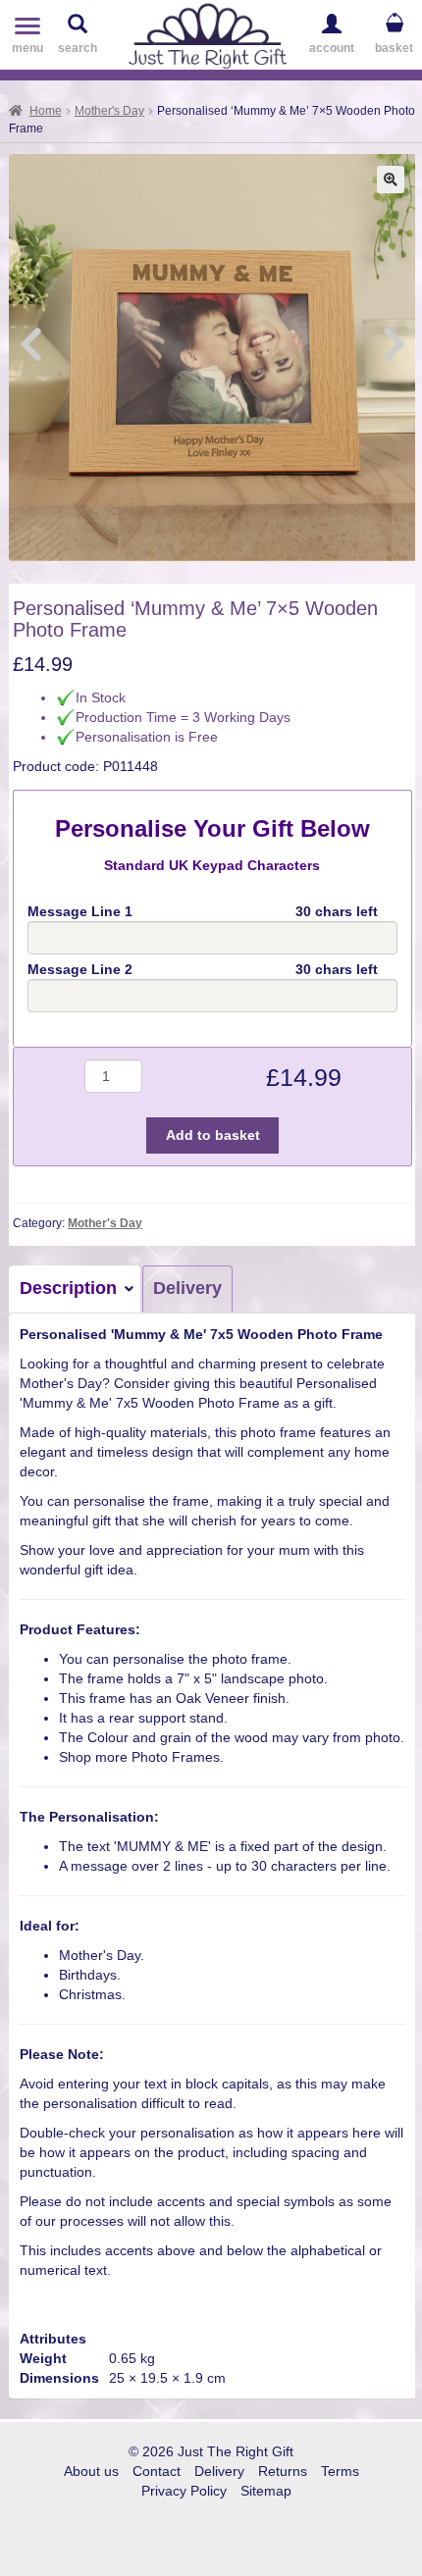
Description (68, 1288)
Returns (283, 2471)
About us (91, 2471)
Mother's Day (109, 111)
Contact (157, 2471)
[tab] (76, 1289)
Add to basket (213, 1135)
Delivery (187, 1288)
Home (46, 111)
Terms (340, 2471)
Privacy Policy (184, 2491)
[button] (391, 180)
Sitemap (266, 2491)
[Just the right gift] (208, 33)
